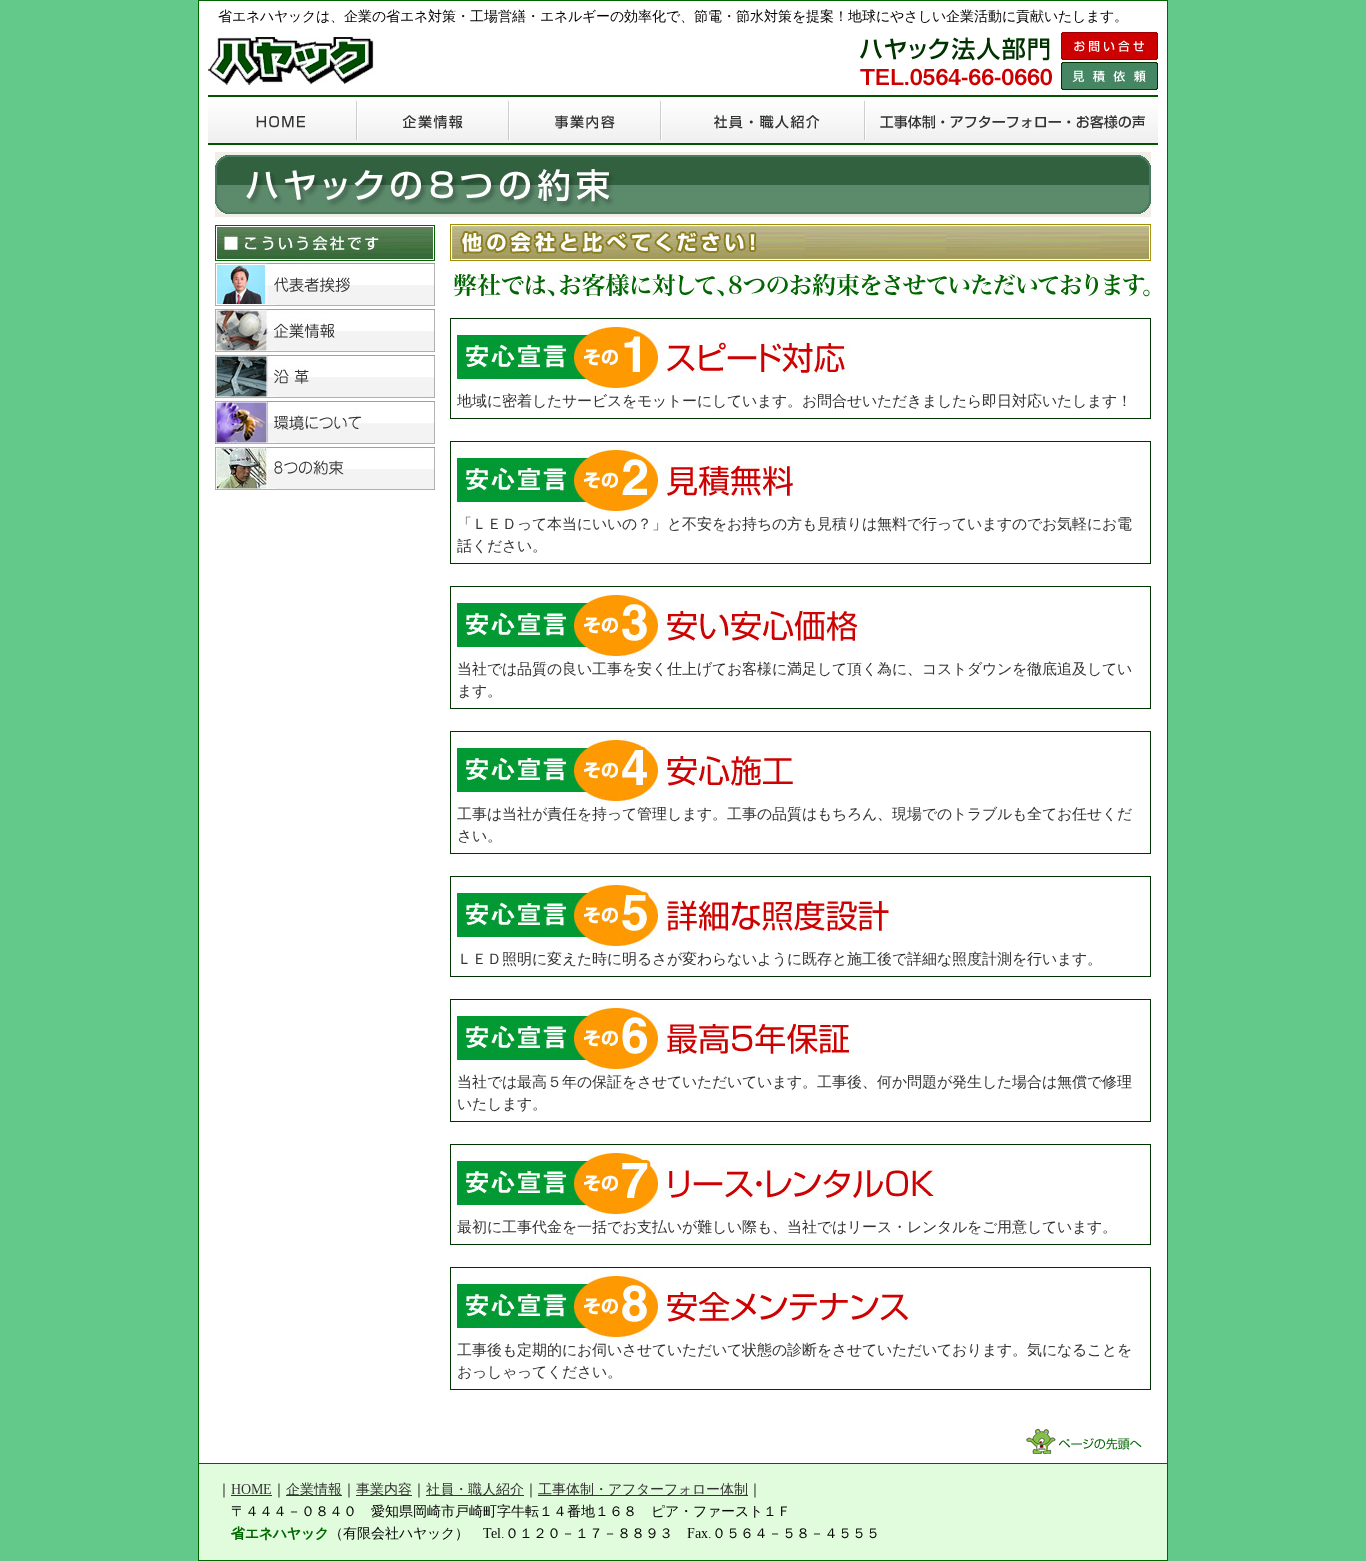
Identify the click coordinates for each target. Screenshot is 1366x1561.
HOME (251, 1489)
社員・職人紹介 (475, 1489)
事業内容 (384, 1489)
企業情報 (314, 1489)
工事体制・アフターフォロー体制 (643, 1489)
